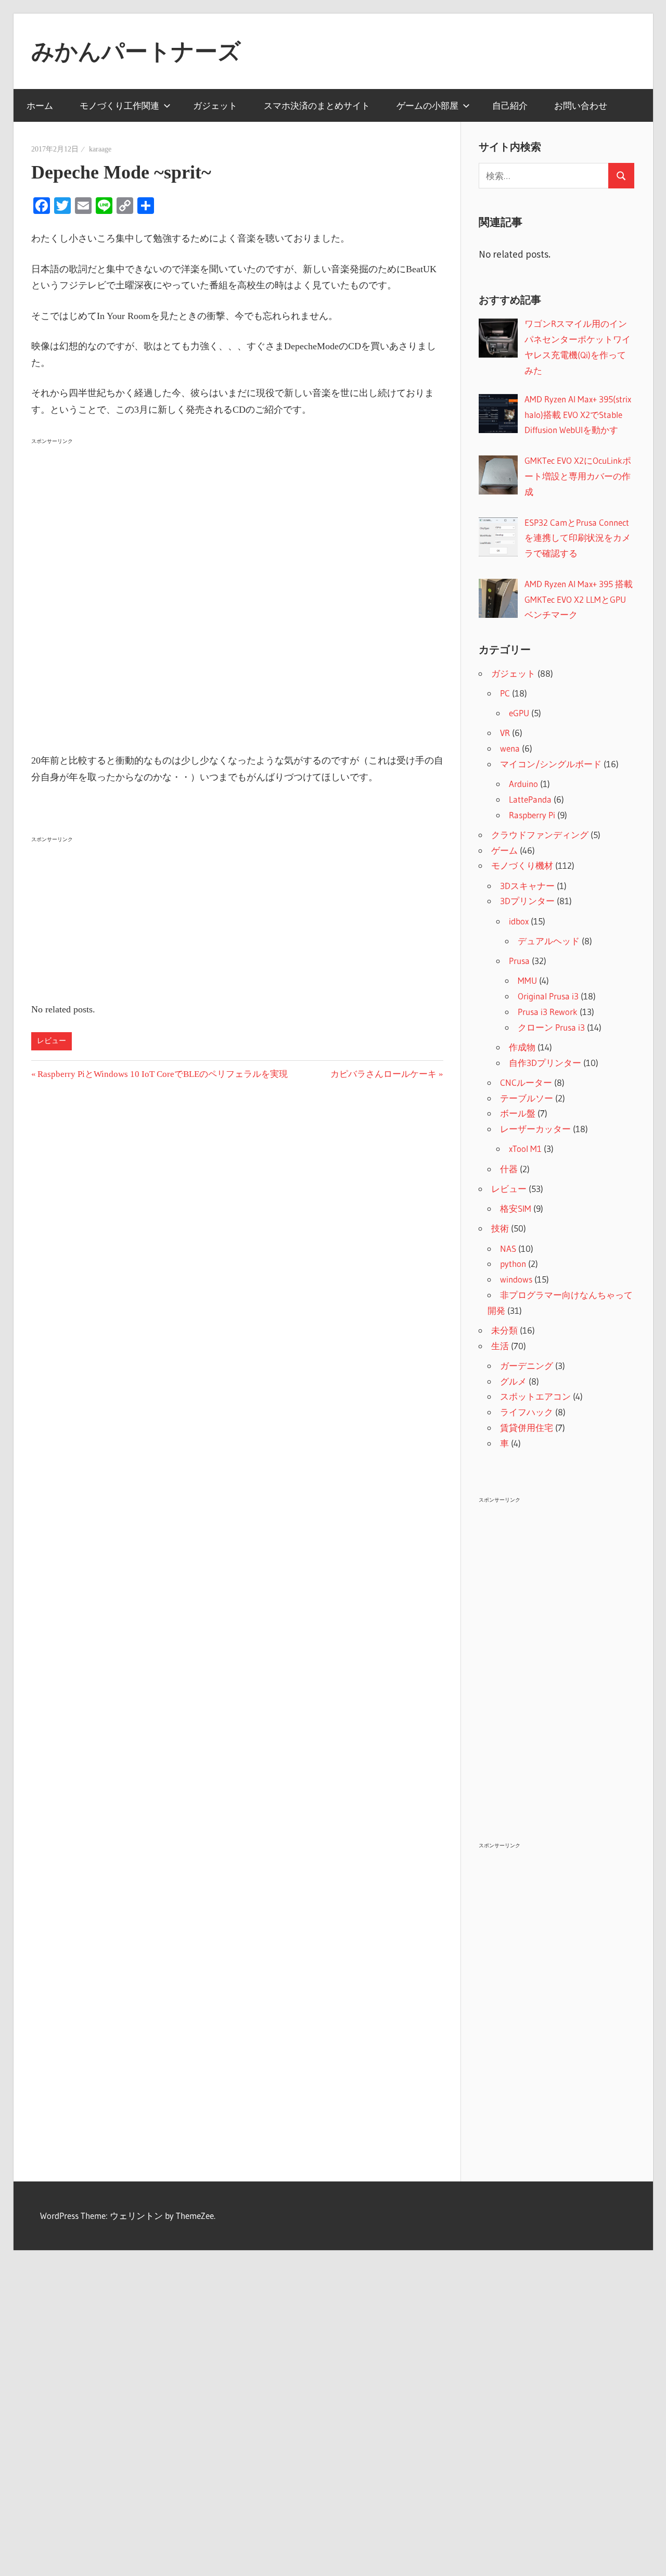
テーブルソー (527, 1098)
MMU (527, 980)
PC (505, 693)
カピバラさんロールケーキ (383, 1074)
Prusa (519, 961)
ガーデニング (527, 1366)
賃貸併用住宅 (527, 1427)
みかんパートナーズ (136, 51)
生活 (500, 1346)
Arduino (523, 784)
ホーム (40, 105)
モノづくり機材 (522, 865)
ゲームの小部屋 (427, 105)
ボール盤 (518, 1113)
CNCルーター (526, 1082)
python (513, 1264)
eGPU (519, 713)
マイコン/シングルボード (551, 764)
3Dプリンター (527, 901)
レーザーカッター (535, 1129)
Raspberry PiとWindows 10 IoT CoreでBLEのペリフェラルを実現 (162, 1074)
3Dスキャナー (527, 886)
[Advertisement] (237, 522)
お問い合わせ (581, 105)
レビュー (52, 1041)
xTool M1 (525, 1149)
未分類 (504, 1330)
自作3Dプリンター (545, 1063)
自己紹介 (510, 105)
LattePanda (530, 799)
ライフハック (527, 1412)
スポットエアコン (535, 1396)
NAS (508, 1248)
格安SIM (516, 1208)
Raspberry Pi (532, 815)
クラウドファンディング (540, 835)
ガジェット (215, 105)
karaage (100, 149)
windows (516, 1279)
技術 (500, 1228)
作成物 (522, 1047)
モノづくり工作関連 (119, 105)
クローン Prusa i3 (551, 1027)
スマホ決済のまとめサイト (317, 105)
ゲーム (504, 850)
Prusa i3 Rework (548, 1012)
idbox (519, 921)
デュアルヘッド (549, 941)
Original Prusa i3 (548, 996)
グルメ (513, 1381)
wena (510, 748)
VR (505, 733)
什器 (509, 1169)
